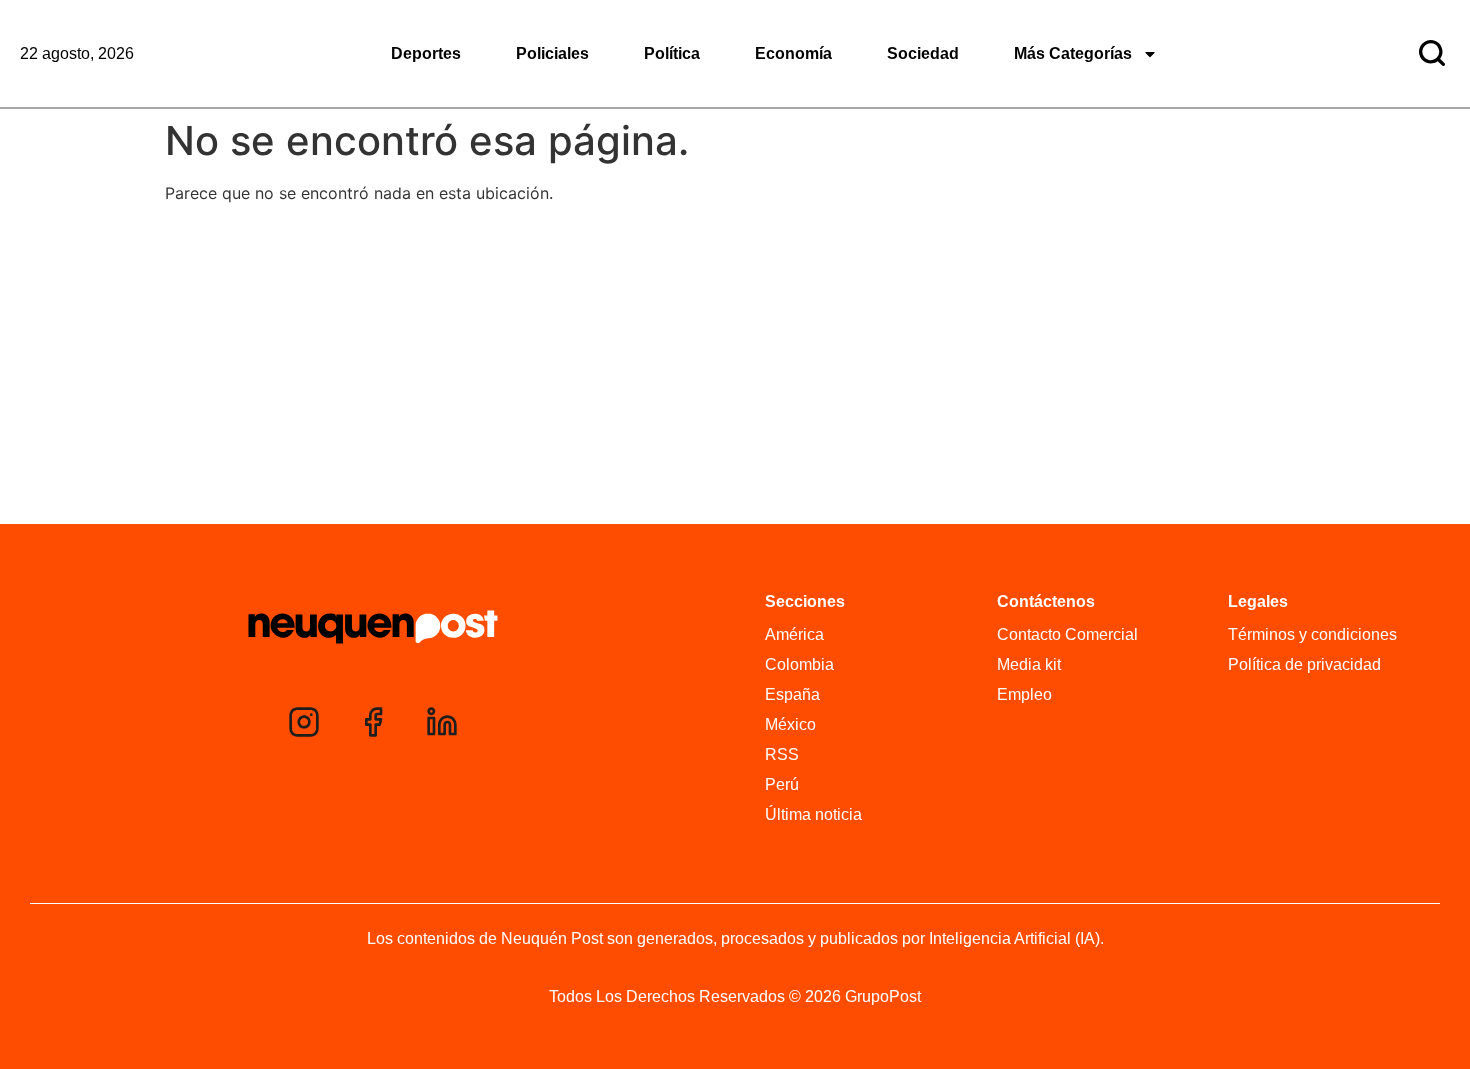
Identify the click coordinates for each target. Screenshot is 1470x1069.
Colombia (799, 664)
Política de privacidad (1304, 664)
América (794, 634)
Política (672, 53)
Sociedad (923, 53)
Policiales (552, 53)
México (790, 724)
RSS (782, 754)
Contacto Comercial (1067, 634)
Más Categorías (1073, 53)
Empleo (1024, 694)
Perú (782, 784)
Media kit (1029, 664)
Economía (793, 53)
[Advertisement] (735, 369)
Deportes (426, 53)
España (792, 694)
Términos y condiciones (1312, 634)
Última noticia (813, 814)
